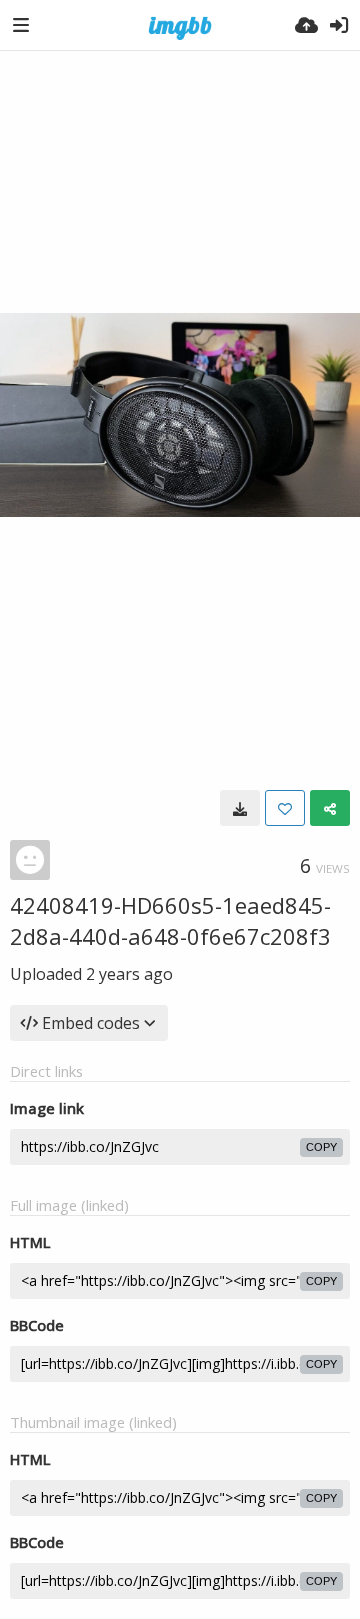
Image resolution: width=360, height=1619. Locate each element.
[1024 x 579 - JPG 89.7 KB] (240, 808)
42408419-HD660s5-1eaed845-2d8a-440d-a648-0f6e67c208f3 (170, 920)
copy (321, 1147)
